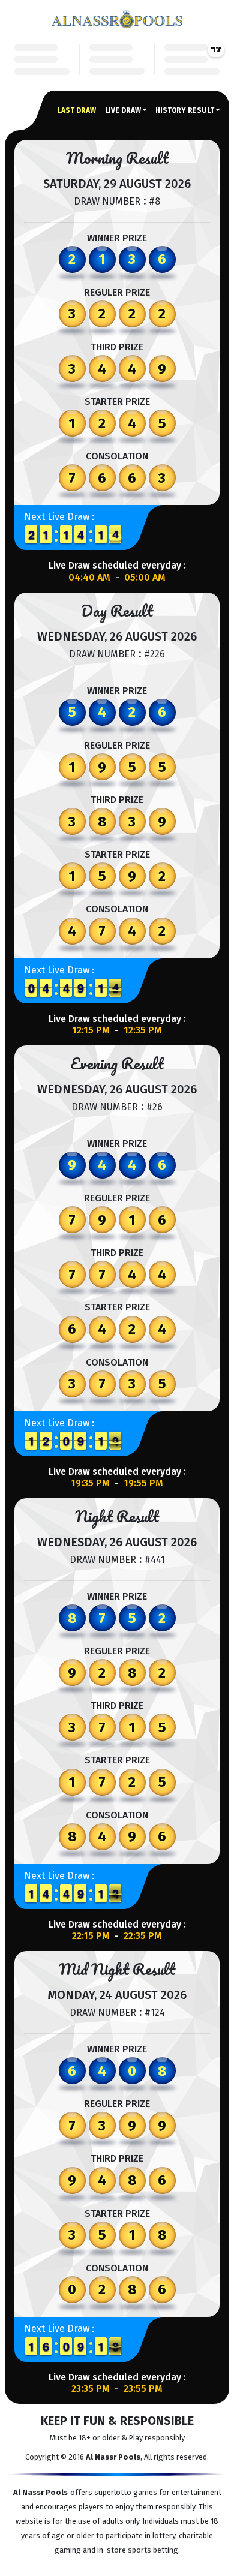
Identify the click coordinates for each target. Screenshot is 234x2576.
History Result (185, 110)
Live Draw (123, 110)
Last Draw (77, 110)
